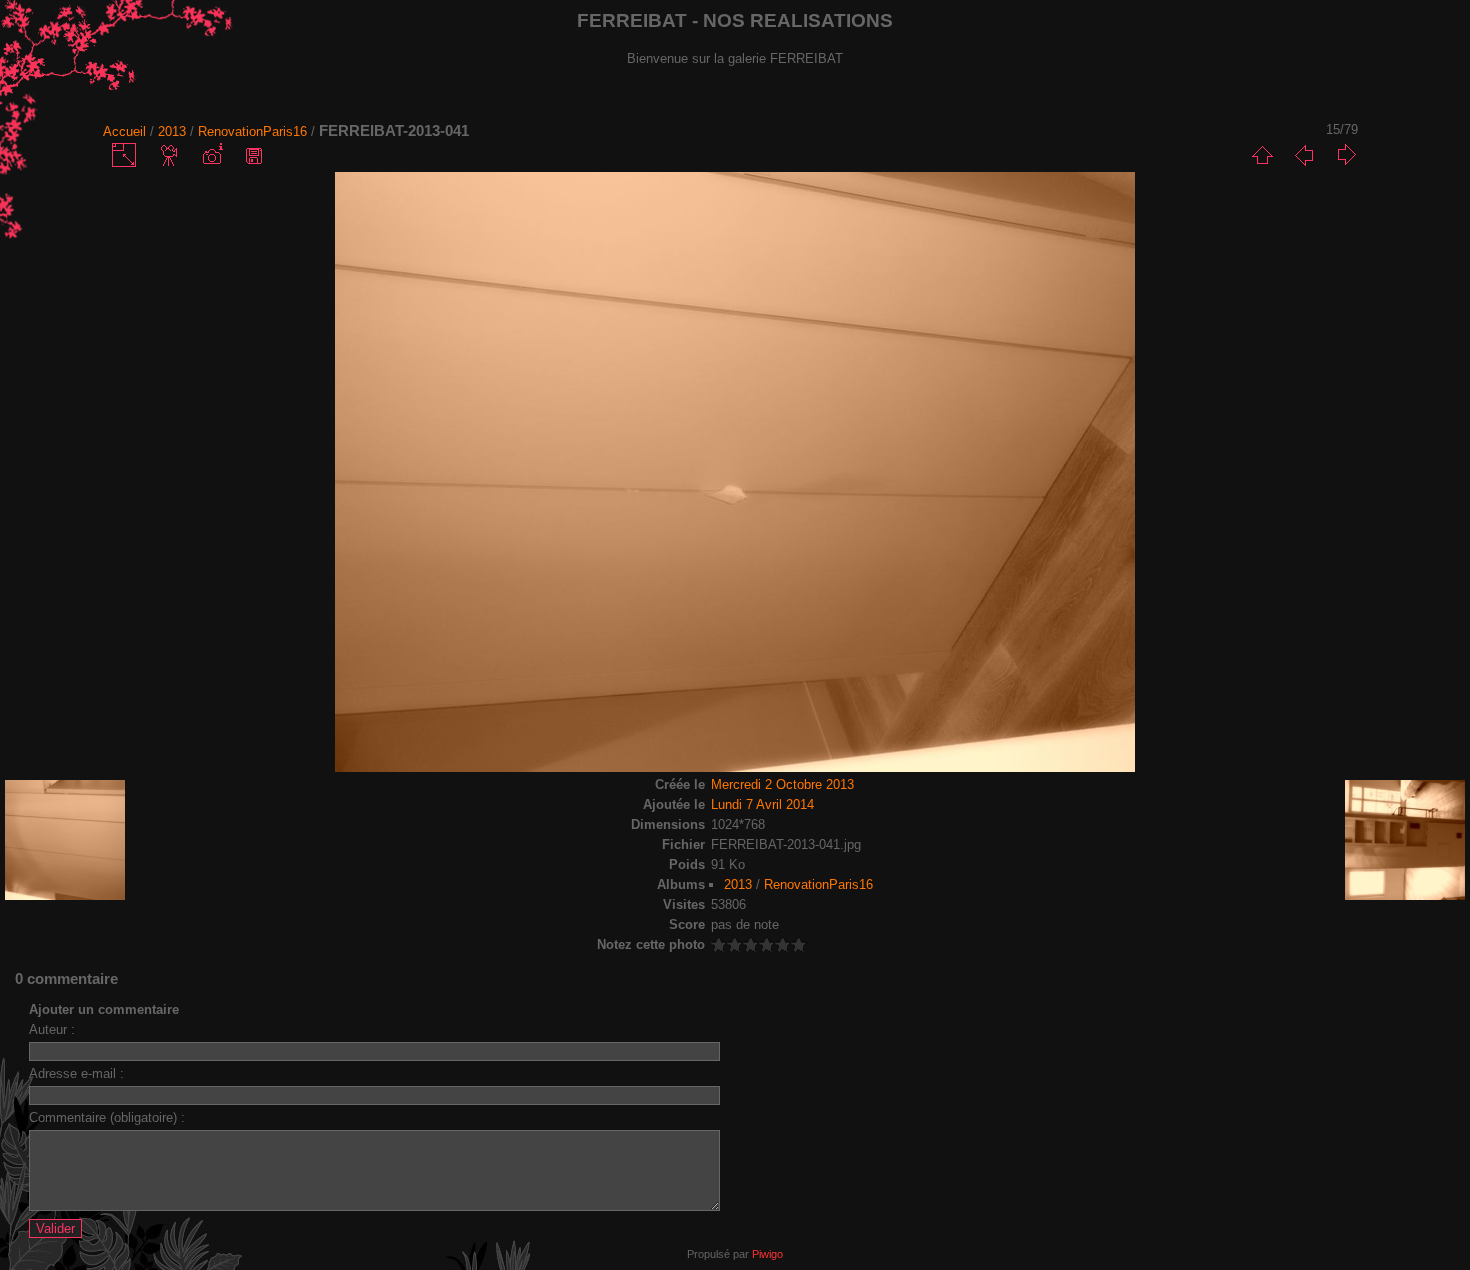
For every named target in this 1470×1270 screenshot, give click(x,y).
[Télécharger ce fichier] (254, 155)
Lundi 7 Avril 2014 (762, 804)
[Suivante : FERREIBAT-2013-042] (1346, 155)
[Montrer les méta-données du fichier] (212, 155)
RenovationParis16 (252, 131)
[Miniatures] (1262, 155)
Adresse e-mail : (76, 1073)
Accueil (124, 131)
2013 (172, 131)
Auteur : (52, 1029)
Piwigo (767, 1254)
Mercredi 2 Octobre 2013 (782, 784)
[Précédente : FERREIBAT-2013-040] (1304, 155)
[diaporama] (170, 155)
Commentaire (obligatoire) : (107, 1117)
